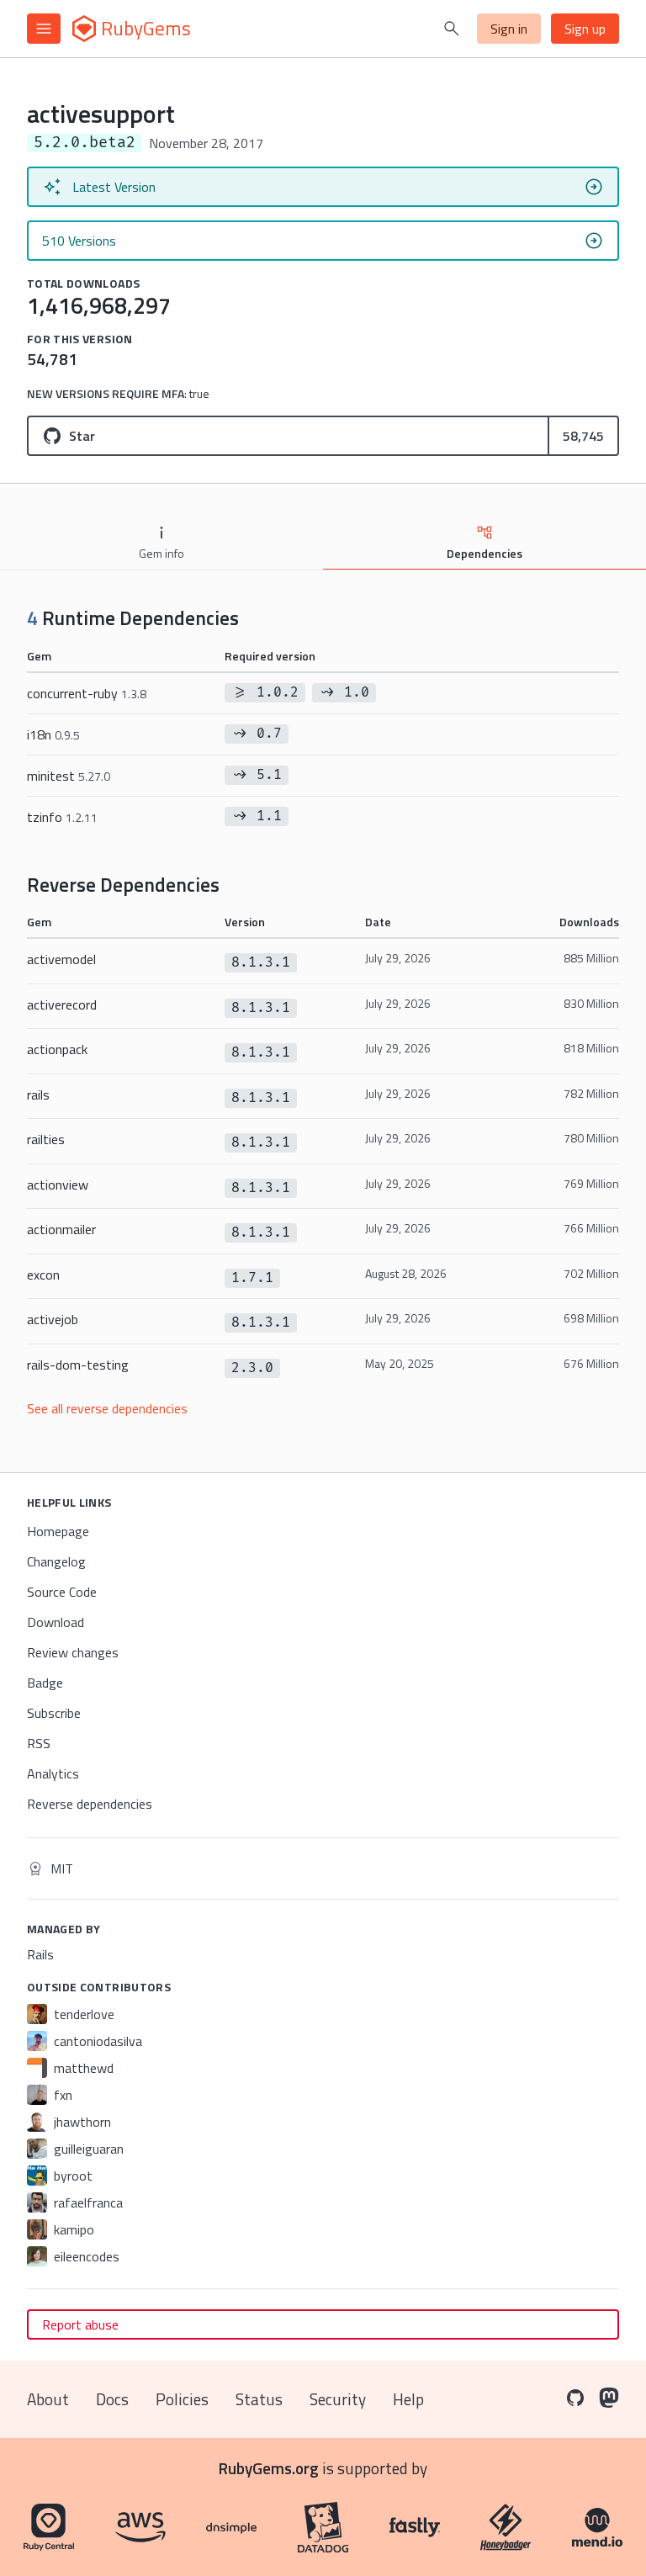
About (48, 2399)
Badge (45, 1683)
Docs (112, 2399)
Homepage (58, 1531)
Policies (182, 2399)
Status (259, 2399)
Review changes (73, 1652)
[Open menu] (44, 29)
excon (43, 1275)
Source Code (62, 1592)
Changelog (56, 1561)
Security (338, 2399)
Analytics (53, 1773)
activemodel (61, 959)
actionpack (57, 1049)
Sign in (509, 29)
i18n (53, 734)
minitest (69, 776)
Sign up (585, 29)
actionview (58, 1185)
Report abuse (80, 2324)
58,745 (583, 436)
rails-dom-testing (78, 1365)
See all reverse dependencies (107, 1408)
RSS (39, 1743)
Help (408, 2399)
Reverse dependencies (90, 1804)
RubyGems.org (269, 2468)
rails (38, 1095)
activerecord (62, 1004)
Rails (40, 1954)
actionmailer (61, 1229)
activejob (53, 1319)
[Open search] (452, 29)
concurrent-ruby (87, 693)
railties (46, 1139)
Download (56, 1622)
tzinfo (62, 817)
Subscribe (54, 1713)
